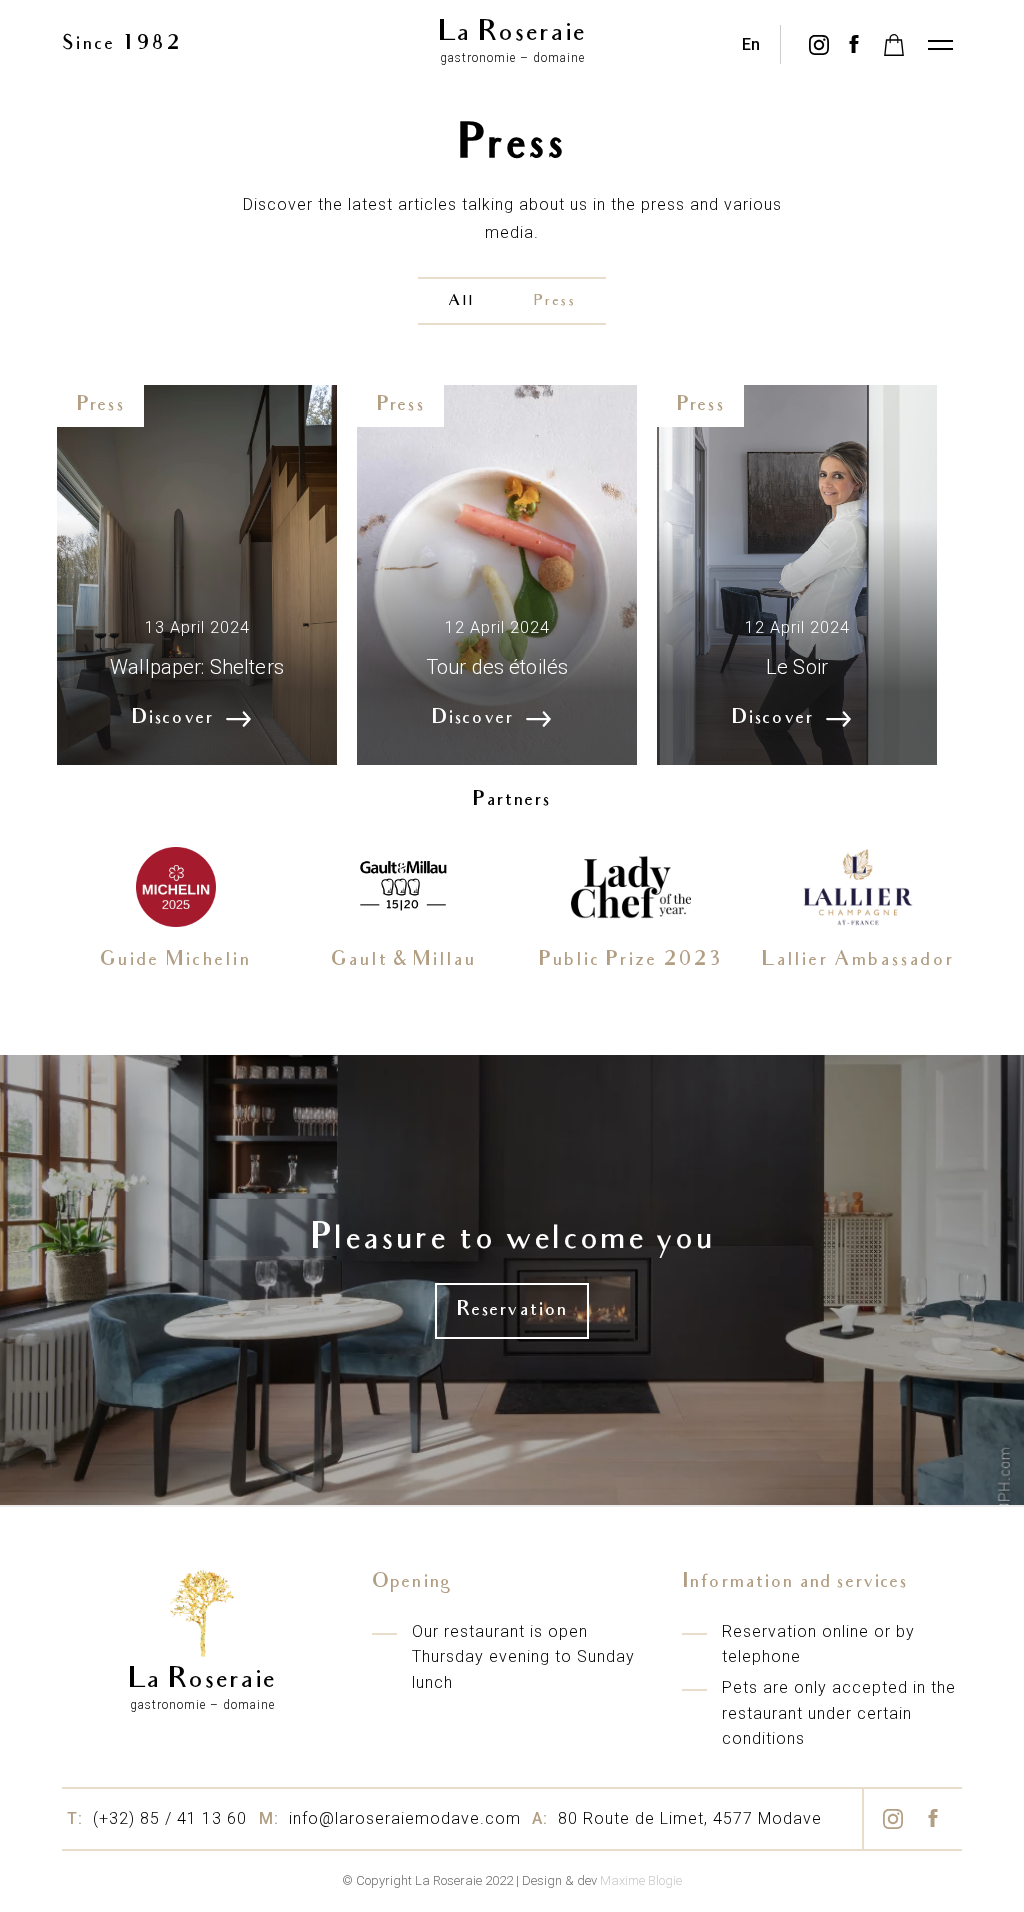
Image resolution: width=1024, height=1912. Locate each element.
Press (555, 301)
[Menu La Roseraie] (939, 45)
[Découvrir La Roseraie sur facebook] (853, 45)
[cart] (893, 45)
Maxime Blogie (641, 1880)
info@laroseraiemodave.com (390, 1818)
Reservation (512, 1311)
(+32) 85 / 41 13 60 (157, 1818)
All (461, 301)
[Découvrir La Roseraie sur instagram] (818, 45)
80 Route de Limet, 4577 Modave (677, 1818)
